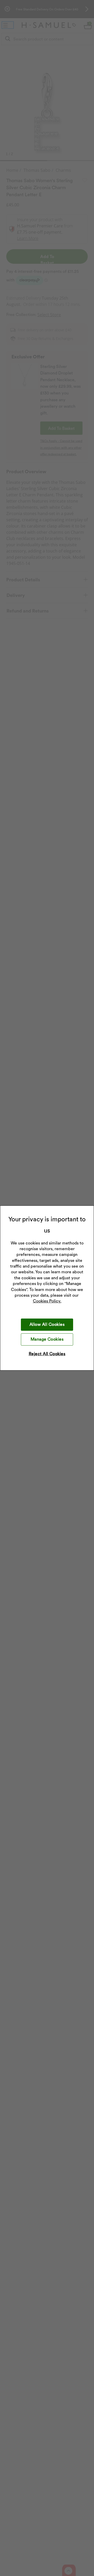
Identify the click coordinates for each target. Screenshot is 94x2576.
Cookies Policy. (47, 1301)
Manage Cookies (47, 1339)
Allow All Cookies (47, 1324)
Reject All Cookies (47, 1354)
